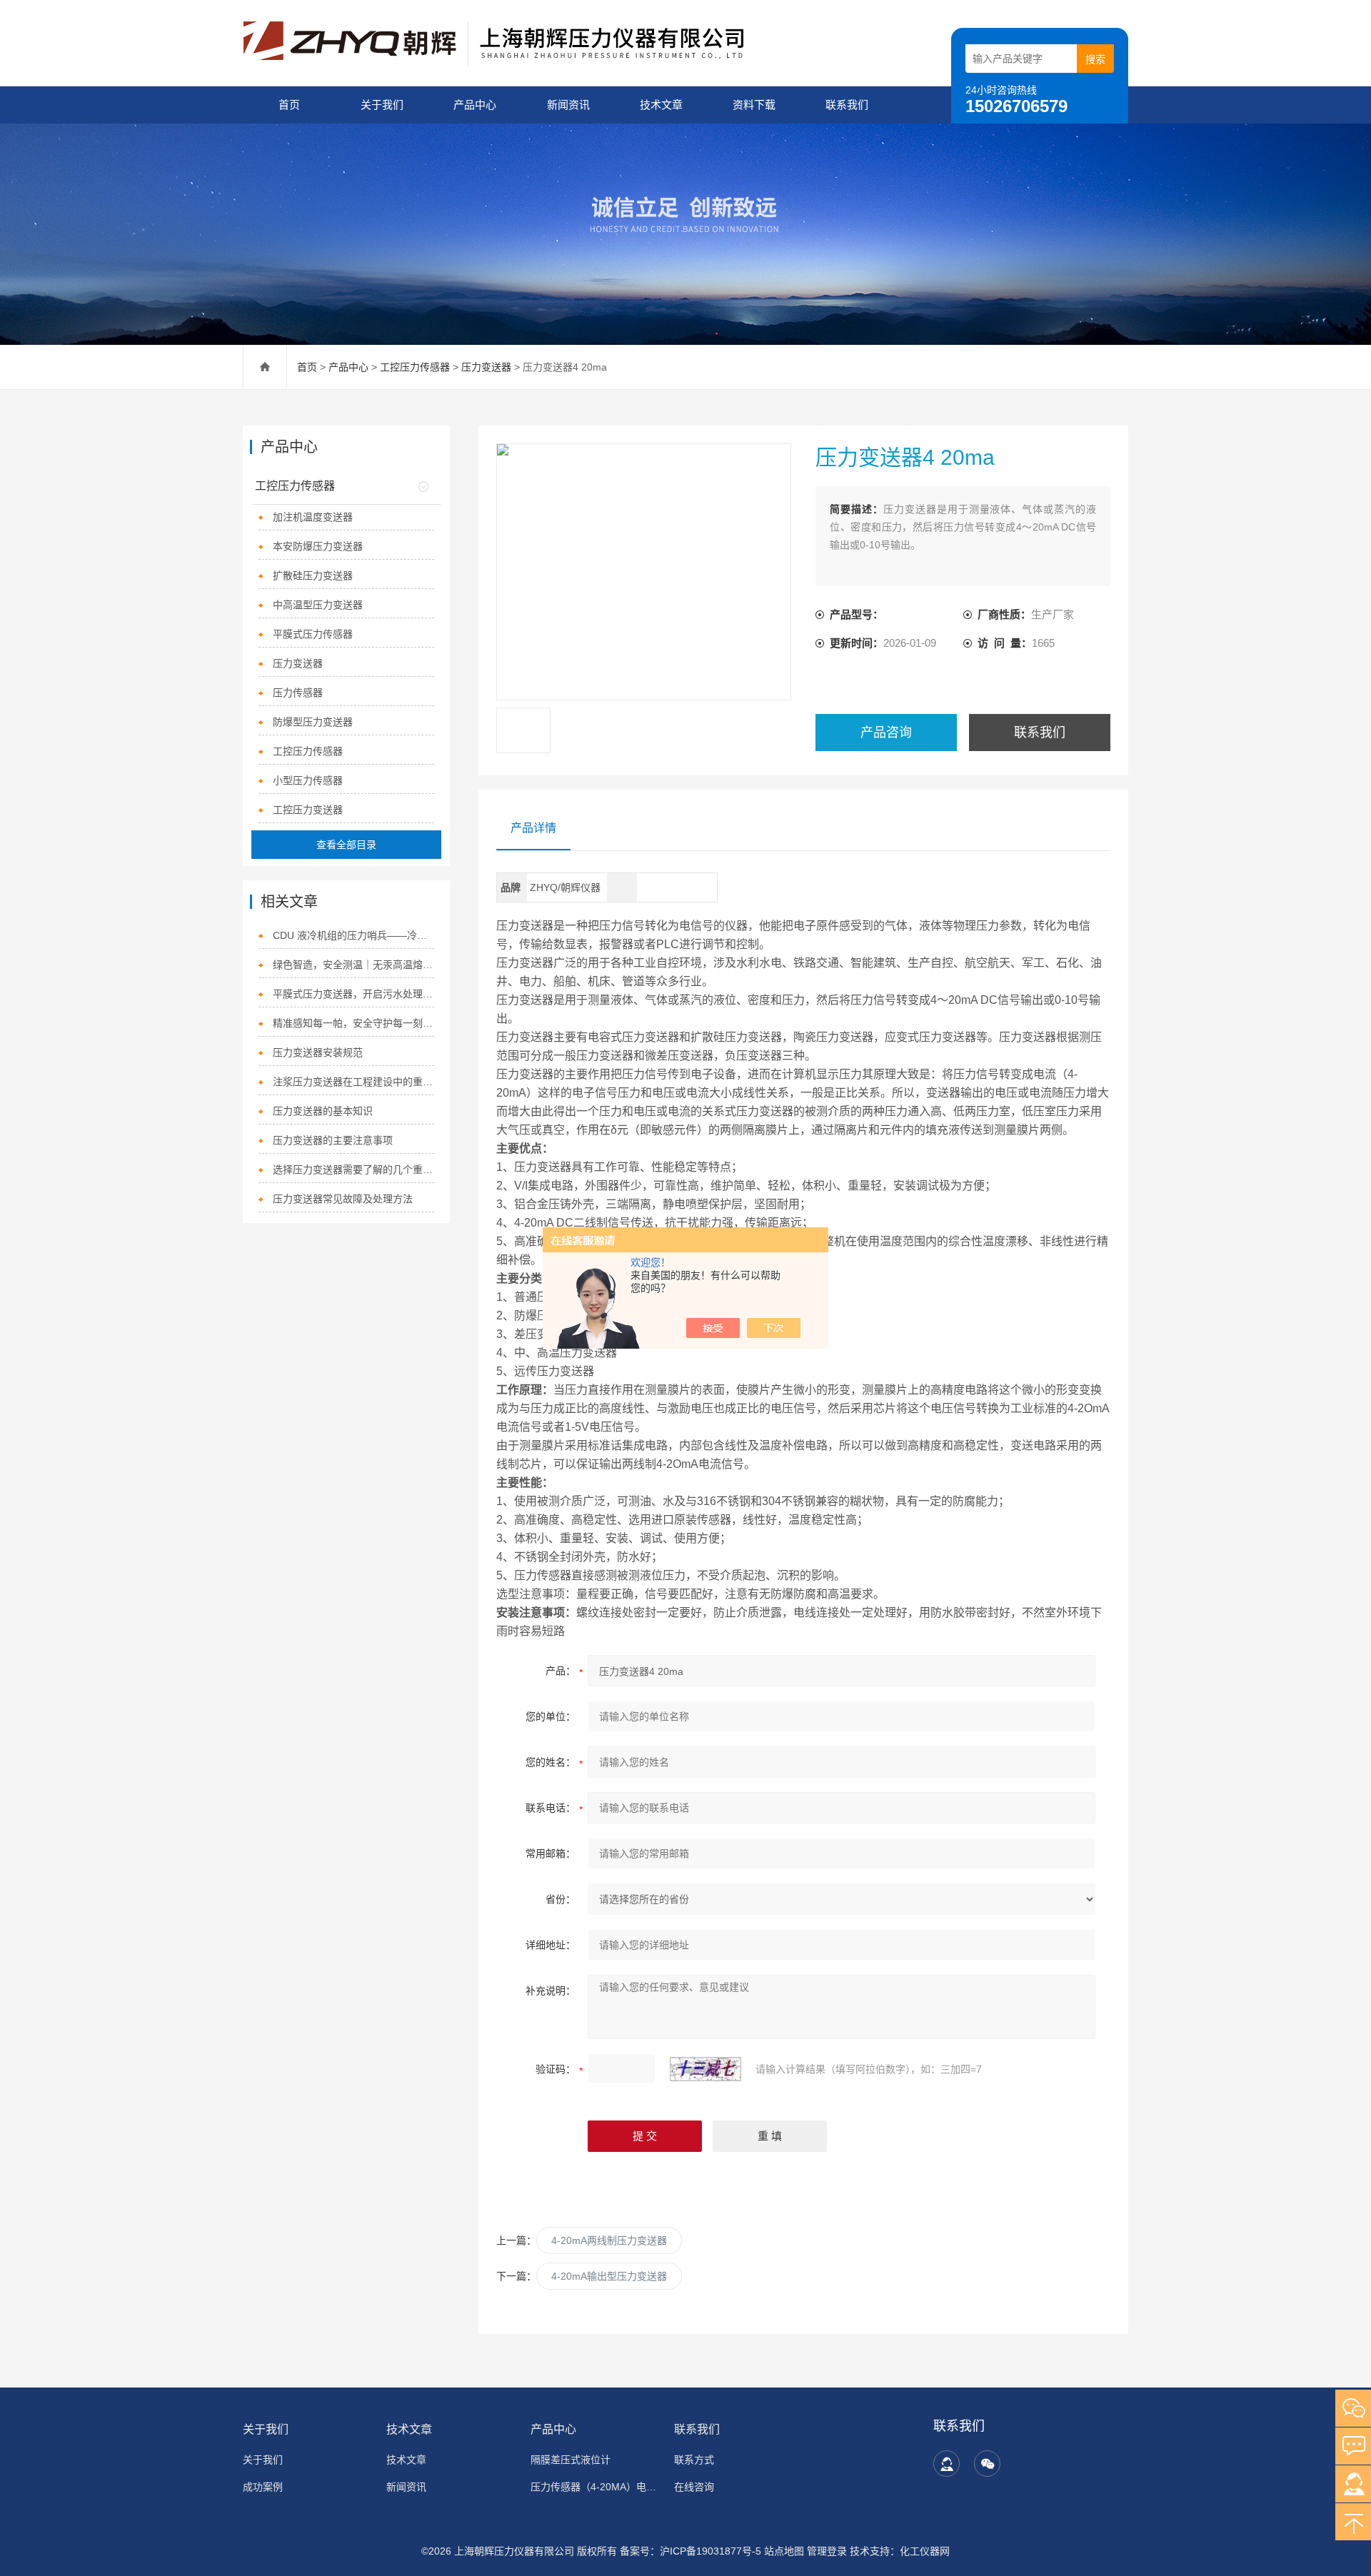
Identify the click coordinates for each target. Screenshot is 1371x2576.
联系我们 (847, 105)
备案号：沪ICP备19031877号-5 (690, 2551)
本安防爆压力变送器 (318, 546)
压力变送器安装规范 (318, 1052)
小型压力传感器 (308, 780)
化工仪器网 (925, 2551)
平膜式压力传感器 (313, 634)
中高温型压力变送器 (318, 605)
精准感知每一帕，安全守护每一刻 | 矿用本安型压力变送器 (354, 1023)
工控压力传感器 (415, 367)
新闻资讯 (568, 105)
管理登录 (827, 2551)
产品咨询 (886, 733)
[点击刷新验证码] (705, 2069)
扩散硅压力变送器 (313, 575)
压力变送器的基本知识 (323, 1111)
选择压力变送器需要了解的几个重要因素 (354, 1169)
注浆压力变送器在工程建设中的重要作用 (354, 1082)
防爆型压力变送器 (313, 722)
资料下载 (754, 105)
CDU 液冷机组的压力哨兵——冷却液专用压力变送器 (354, 935)
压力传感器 (298, 693)
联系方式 (694, 2460)
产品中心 (475, 105)
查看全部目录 (346, 845)
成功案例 (263, 2487)
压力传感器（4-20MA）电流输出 (594, 2487)
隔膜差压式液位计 (571, 2460)
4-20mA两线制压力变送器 (609, 2240)
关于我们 (382, 105)
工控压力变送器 (308, 810)
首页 (289, 105)
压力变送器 (486, 367)
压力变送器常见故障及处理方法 (343, 1199)
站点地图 (784, 2551)
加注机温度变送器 (313, 517)
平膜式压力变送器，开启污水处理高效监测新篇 (354, 994)
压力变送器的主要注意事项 (333, 1140)
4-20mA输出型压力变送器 (609, 2276)
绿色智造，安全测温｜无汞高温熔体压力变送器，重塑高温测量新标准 (354, 965)
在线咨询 (694, 2487)
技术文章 (661, 105)
